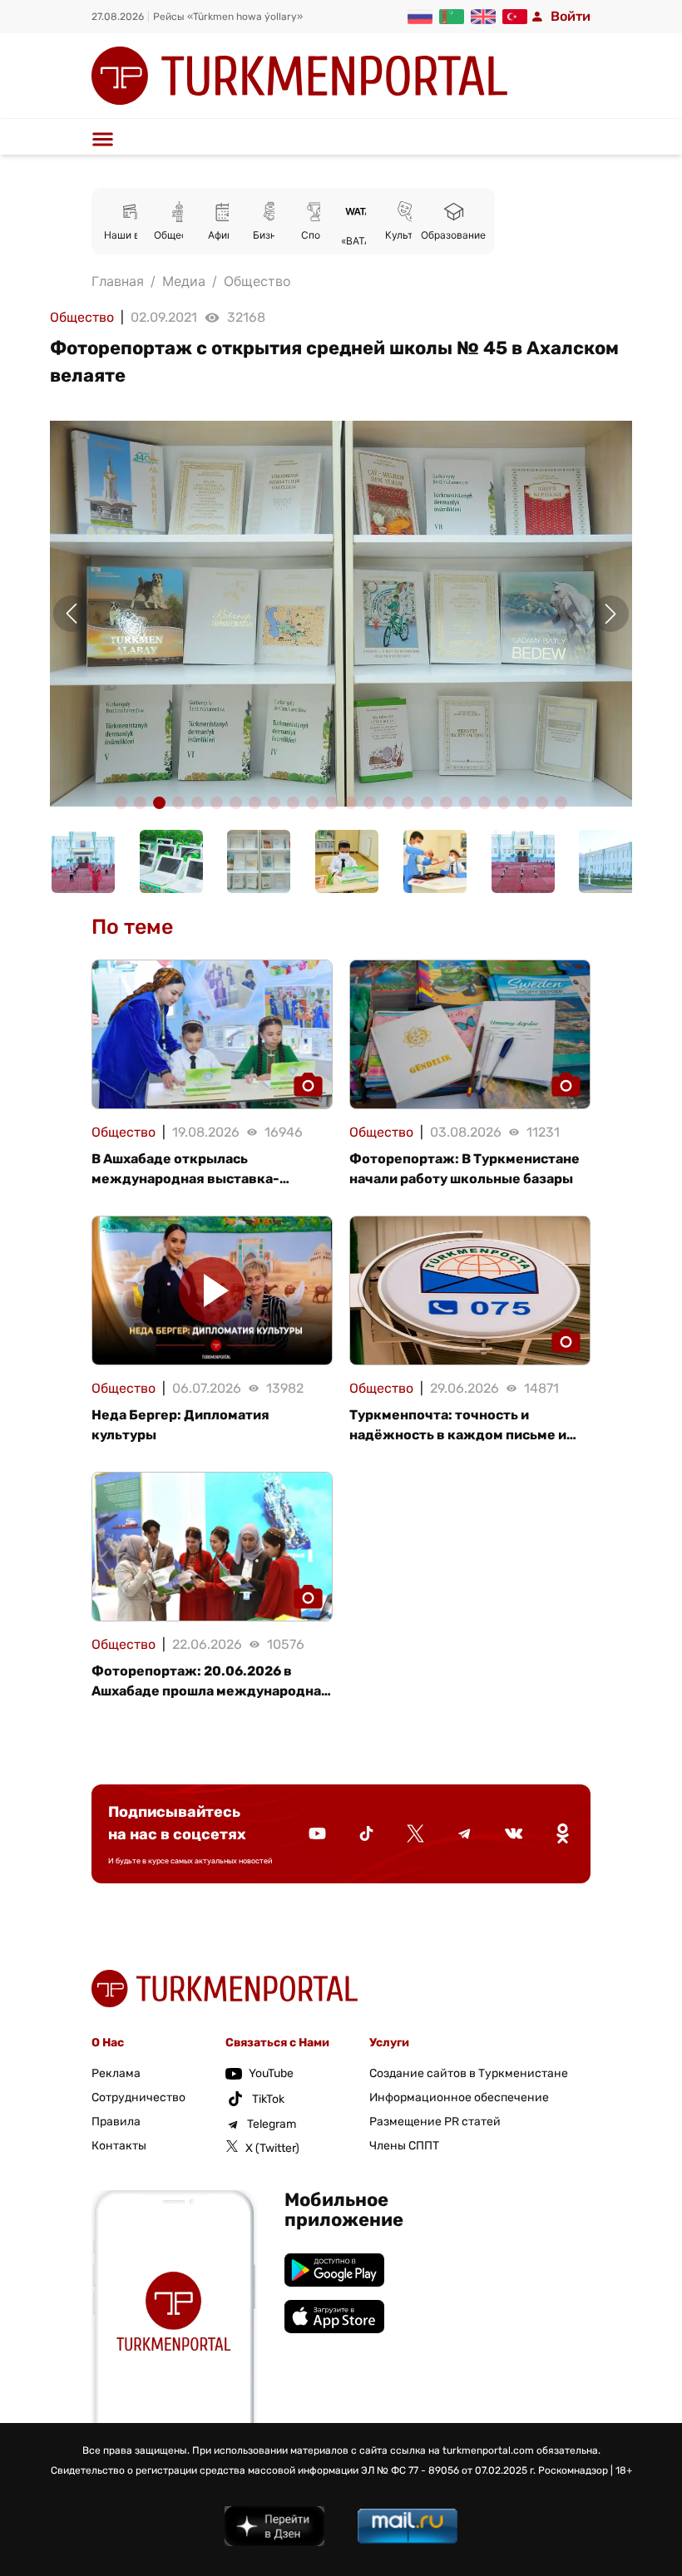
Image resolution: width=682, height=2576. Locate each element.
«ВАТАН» (362, 241)
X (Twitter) (272, 2148)
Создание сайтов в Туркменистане (469, 2073)
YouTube (271, 2073)
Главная (118, 281)
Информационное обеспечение (459, 2097)
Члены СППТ (404, 2146)
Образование (453, 235)
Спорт (316, 235)
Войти (571, 16)
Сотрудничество (138, 2097)
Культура (408, 235)
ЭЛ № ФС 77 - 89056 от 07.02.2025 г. (448, 2470)
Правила (116, 2122)
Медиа (184, 281)
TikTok (268, 2099)
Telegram (272, 2124)
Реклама (116, 2073)
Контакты (119, 2146)
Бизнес (270, 235)
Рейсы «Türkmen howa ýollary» (228, 17)
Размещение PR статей (435, 2122)
